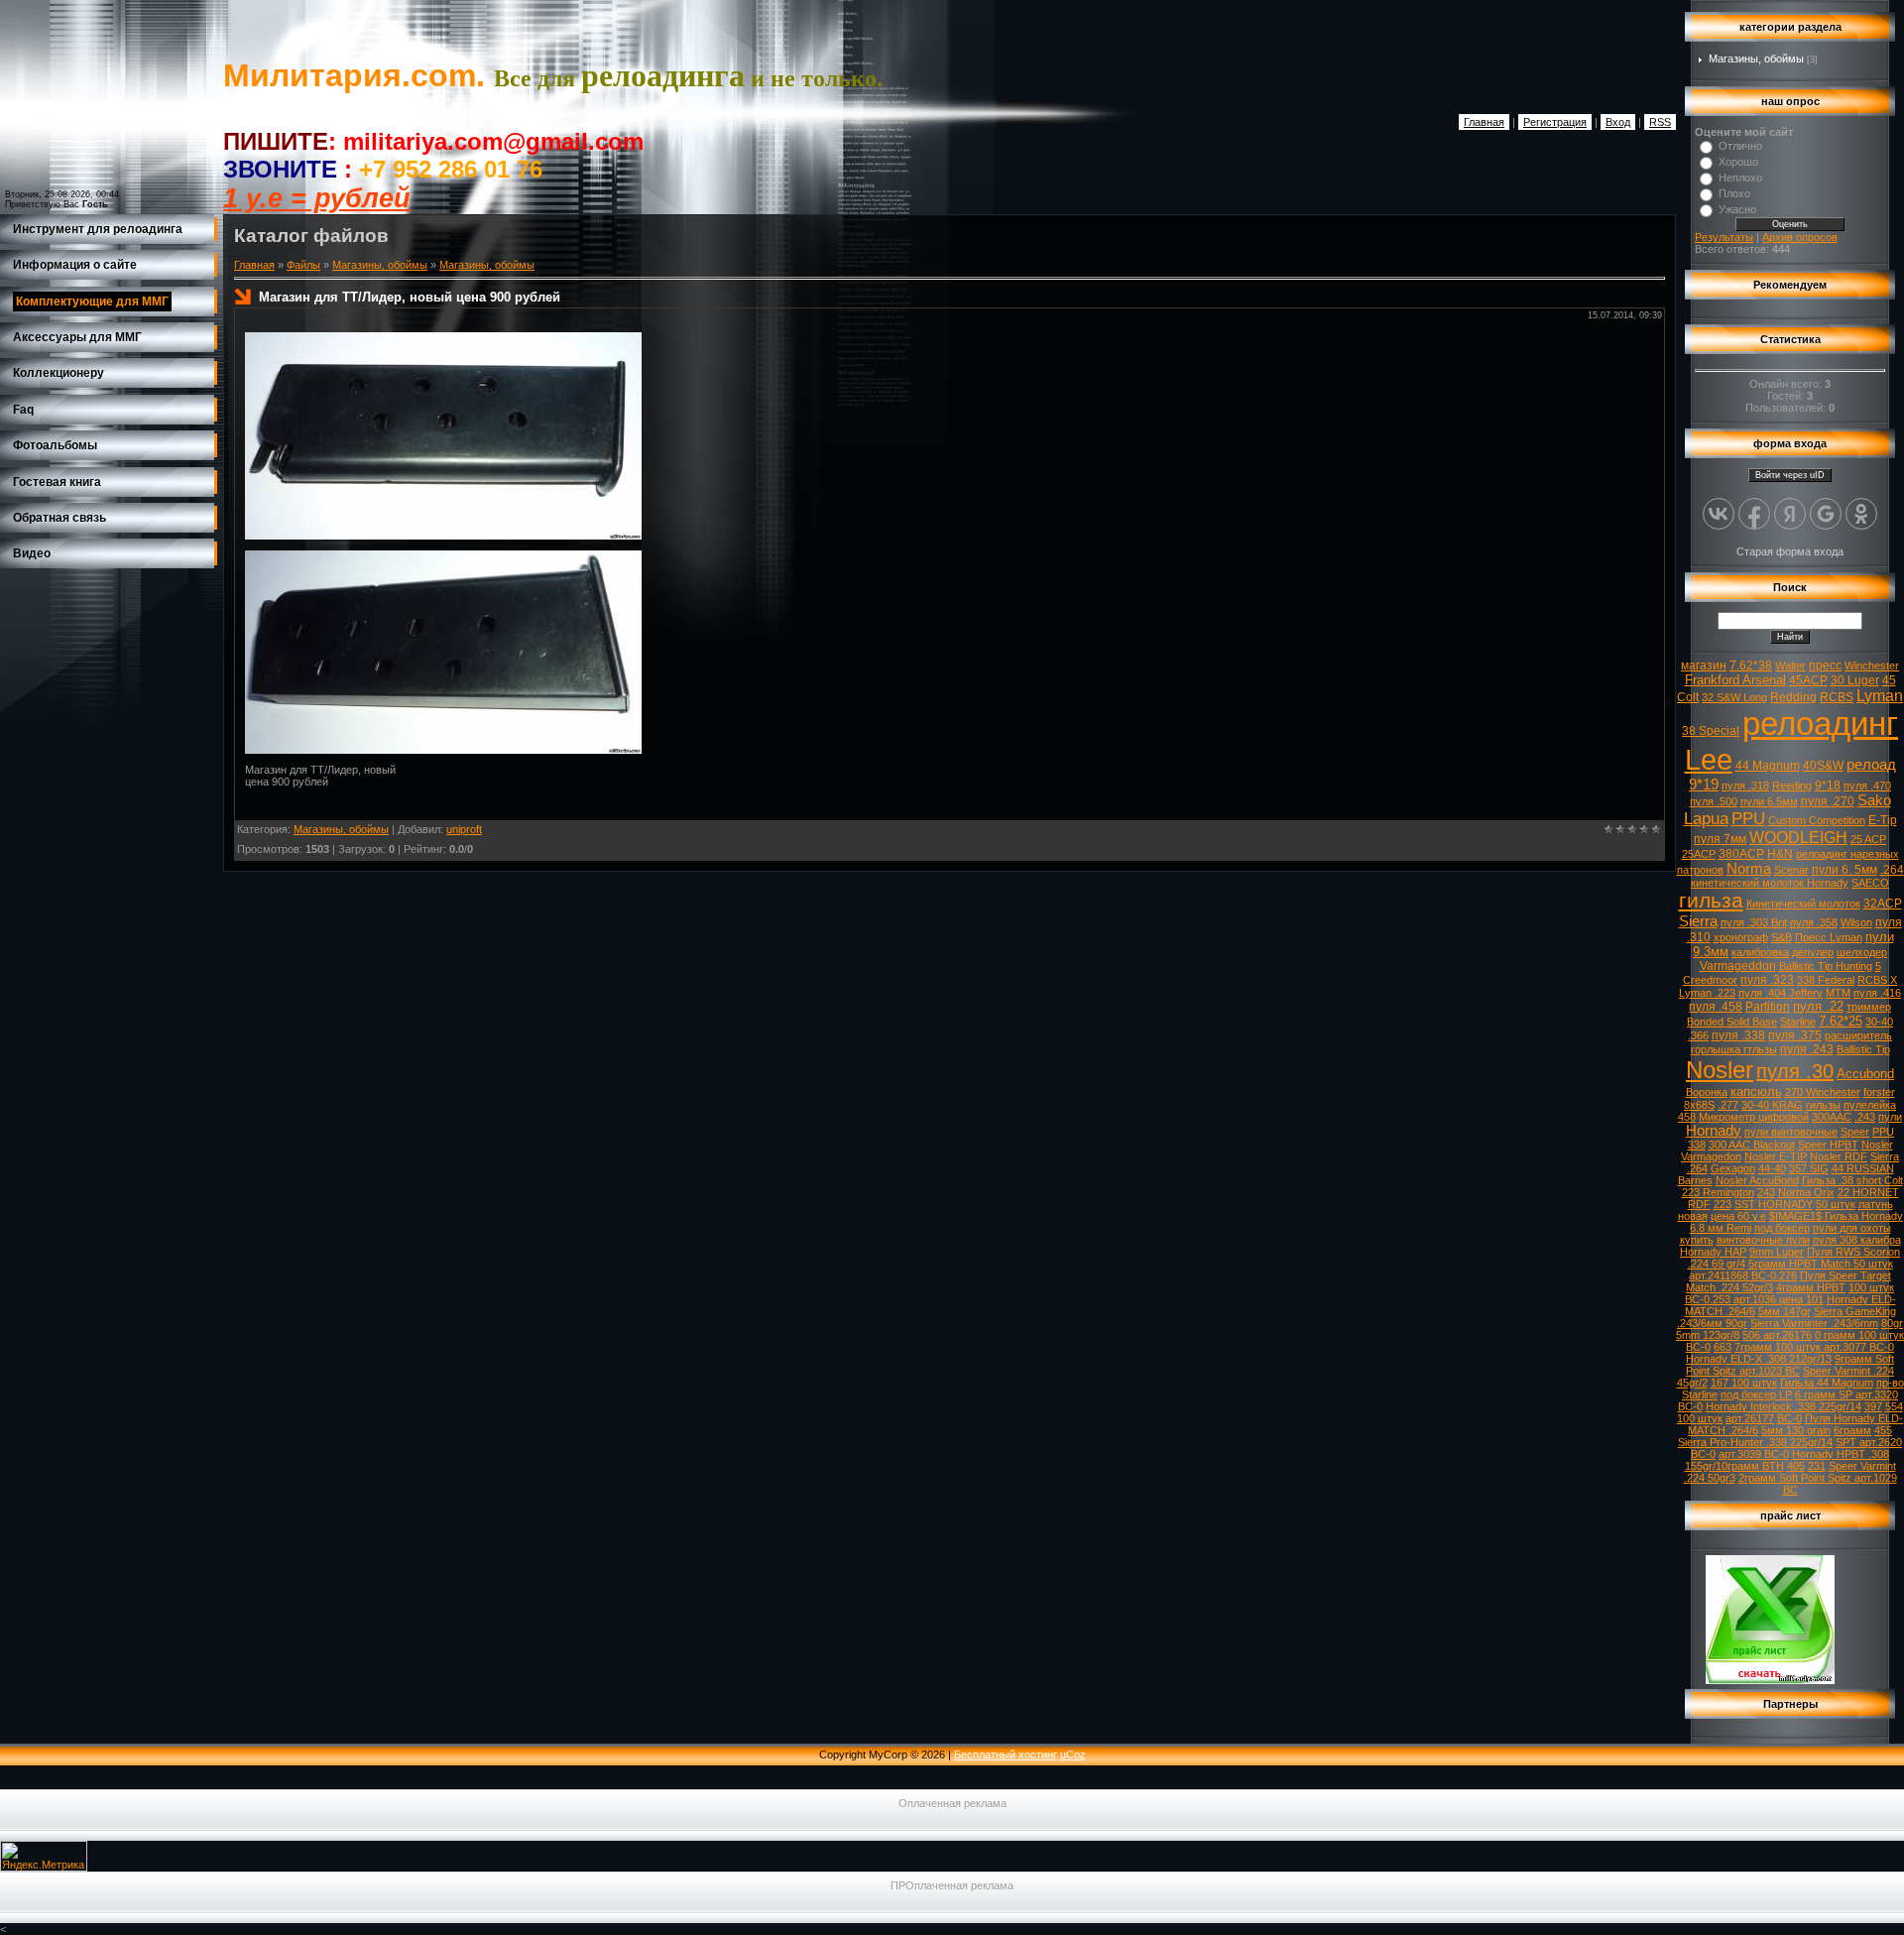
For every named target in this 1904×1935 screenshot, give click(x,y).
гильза (1711, 901)
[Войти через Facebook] (1754, 514)
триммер (1869, 1007)
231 (1817, 1466)
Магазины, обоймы (380, 265)
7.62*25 (1841, 1021)
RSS (1660, 122)
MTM (1838, 993)
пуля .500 (1714, 801)
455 (1883, 1430)
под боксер (1782, 1228)
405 (1796, 1466)
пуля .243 (1807, 1049)
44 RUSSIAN (1863, 1168)
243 (1766, 1192)
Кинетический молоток (1803, 904)
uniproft (464, 829)
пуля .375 (1795, 1035)
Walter (1790, 665)
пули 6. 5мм (1844, 870)
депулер (1813, 952)
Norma (1749, 869)
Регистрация (1555, 122)
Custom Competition (1817, 820)
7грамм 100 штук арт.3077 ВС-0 (1814, 1347)
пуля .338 (1738, 1035)
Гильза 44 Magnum (1827, 1383)
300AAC (1832, 1117)
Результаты (1724, 237)
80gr (1892, 1323)
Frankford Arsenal (1735, 680)
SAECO (1870, 883)
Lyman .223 (1707, 993)
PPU (1748, 818)
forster (1879, 1092)
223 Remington (1718, 1192)
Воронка (1707, 1092)
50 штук (1836, 1204)
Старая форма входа (1790, 551)
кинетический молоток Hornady (1770, 883)
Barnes (1695, 1180)
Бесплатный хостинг (1006, 1754)
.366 (1698, 1035)
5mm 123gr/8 (1708, 1335)
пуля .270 (1828, 801)
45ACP (1808, 680)
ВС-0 (1789, 1418)
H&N (1780, 854)
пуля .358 (1814, 922)
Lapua (1706, 818)
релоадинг (1820, 724)
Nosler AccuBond (1757, 1180)
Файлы (303, 265)
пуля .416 (1877, 993)
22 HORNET (1868, 1192)
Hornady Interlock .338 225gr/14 (1784, 1406)
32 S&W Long (1734, 697)
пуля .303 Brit (1754, 922)
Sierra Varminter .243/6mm (1814, 1323)
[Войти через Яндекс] (1790, 514)
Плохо (1734, 193)
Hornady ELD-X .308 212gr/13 (1759, 1359)
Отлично (1740, 146)
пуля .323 (1767, 980)
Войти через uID (1790, 475)
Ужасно (1737, 209)
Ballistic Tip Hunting (1826, 966)
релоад (1871, 765)
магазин (1704, 665)
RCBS (1837, 697)
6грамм (1852, 1430)
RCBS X (1877, 980)
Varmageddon (1738, 966)
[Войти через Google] (1826, 514)
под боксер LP (1756, 1394)
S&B (1782, 937)
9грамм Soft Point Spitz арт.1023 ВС (1790, 1365)
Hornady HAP (1713, 1252)
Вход (1618, 122)
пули (1890, 1117)
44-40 (1772, 1168)
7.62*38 (1751, 665)
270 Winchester (1823, 1092)
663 (1723, 1347)
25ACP (1699, 854)
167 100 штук (1744, 1383)
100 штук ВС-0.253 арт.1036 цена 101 (1790, 1293)
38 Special (1711, 731)
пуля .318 (1745, 786)
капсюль (1756, 1091)
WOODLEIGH (1798, 838)
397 (1873, 1406)
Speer (1855, 1132)
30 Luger (1855, 680)
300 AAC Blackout (1752, 1145)
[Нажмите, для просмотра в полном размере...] (443, 536)
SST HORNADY (1774, 1204)
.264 (1892, 870)
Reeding (1792, 786)
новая (1693, 1216)
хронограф (1741, 937)
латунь (1876, 1204)
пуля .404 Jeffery (1781, 993)
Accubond (1865, 1074)
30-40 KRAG (1772, 1105)
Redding (1793, 697)
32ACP (1883, 904)
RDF (1699, 1204)
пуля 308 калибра (1857, 1240)
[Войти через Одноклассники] (1861, 514)
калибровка (1760, 952)
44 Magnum (1768, 766)
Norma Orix (1806, 1192)
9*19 (1704, 785)
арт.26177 (1750, 1418)
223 (1723, 1204)
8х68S (1699, 1105)
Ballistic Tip (1863, 1049)
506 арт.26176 (1777, 1335)
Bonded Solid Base (1732, 1022)
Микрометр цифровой (1754, 1117)
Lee (1709, 759)
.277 (1728, 1105)
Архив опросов (1800, 237)
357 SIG (1809, 1168)
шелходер (1862, 952)
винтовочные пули (1763, 1240)
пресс (1825, 665)
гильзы (1823, 1105)
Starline (1798, 1022)
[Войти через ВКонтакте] (1719, 514)
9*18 (1828, 786)
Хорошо (1738, 162)
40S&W (1823, 766)
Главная (1484, 122)
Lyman (1880, 696)
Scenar (1791, 870)
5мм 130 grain (1796, 1430)
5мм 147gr (1785, 1311)
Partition (1768, 1007)
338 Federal (1826, 980)
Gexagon (1733, 1168)
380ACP (1741, 854)
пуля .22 (1818, 1006)
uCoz (1073, 1754)
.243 (1865, 1117)
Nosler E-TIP (1776, 1156)
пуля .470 (1867, 786)
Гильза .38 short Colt (1852, 1180)
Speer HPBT (1828, 1145)
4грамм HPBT (1811, 1287)
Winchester (1872, 665)
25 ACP (1868, 839)
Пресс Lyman (1829, 937)
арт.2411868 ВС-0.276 (1743, 1275)
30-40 (1879, 1022)
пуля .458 (1716, 1007)
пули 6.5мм (1769, 801)
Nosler (1720, 1070)
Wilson (1856, 922)
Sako (1874, 800)
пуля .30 (1795, 1071)
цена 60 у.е (1738, 1216)
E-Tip (1883, 820)
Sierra (1698, 921)
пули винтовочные (1791, 1132)
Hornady (1714, 1131)
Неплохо (1740, 178)
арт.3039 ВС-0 (1754, 1454)
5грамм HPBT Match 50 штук (1821, 1264)
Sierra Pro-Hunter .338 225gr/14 (1755, 1442)
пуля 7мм (1720, 839)
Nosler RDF (1839, 1156)
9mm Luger (1777, 1252)
